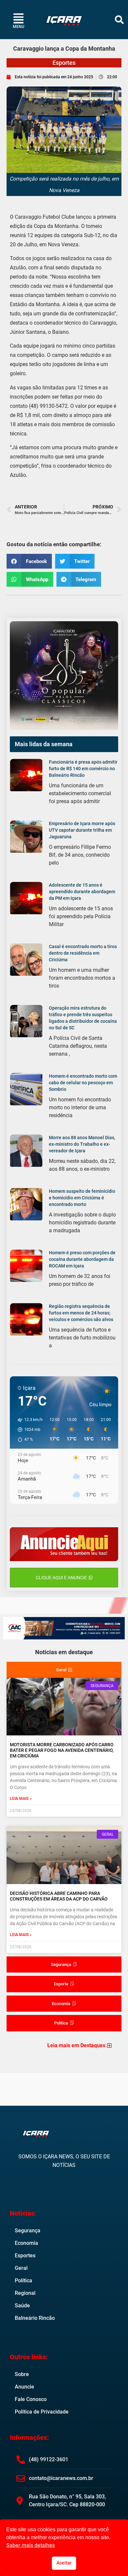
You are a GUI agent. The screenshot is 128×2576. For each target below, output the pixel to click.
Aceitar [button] (64, 2563)
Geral (21, 2268)
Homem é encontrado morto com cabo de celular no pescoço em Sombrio (83, 1083)
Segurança (28, 2231)
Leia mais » (21, 1799)
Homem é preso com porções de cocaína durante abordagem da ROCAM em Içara (82, 1259)
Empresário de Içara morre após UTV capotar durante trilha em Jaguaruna (82, 830)
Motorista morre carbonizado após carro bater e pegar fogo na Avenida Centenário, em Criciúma (62, 1750)
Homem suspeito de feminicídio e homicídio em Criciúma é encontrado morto (82, 1198)
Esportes (64, 63)
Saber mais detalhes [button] (31, 2545)
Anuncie (24, 2387)
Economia (26, 2243)
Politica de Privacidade (42, 2412)
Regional (25, 2293)
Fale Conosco (31, 2399)
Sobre (22, 2374)
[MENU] (19, 18)
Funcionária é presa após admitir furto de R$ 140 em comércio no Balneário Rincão (83, 769)
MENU (19, 27)
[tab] (64, 1670)
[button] (119, 20)
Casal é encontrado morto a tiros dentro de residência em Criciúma (83, 953)
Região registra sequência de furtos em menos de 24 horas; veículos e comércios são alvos (81, 1313)
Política (23, 2281)
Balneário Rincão (35, 2318)
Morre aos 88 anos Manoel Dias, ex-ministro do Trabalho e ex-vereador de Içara (82, 1144)
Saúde (22, 2306)
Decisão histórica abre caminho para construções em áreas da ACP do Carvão (59, 1896)
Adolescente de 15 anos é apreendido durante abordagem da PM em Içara (82, 892)
